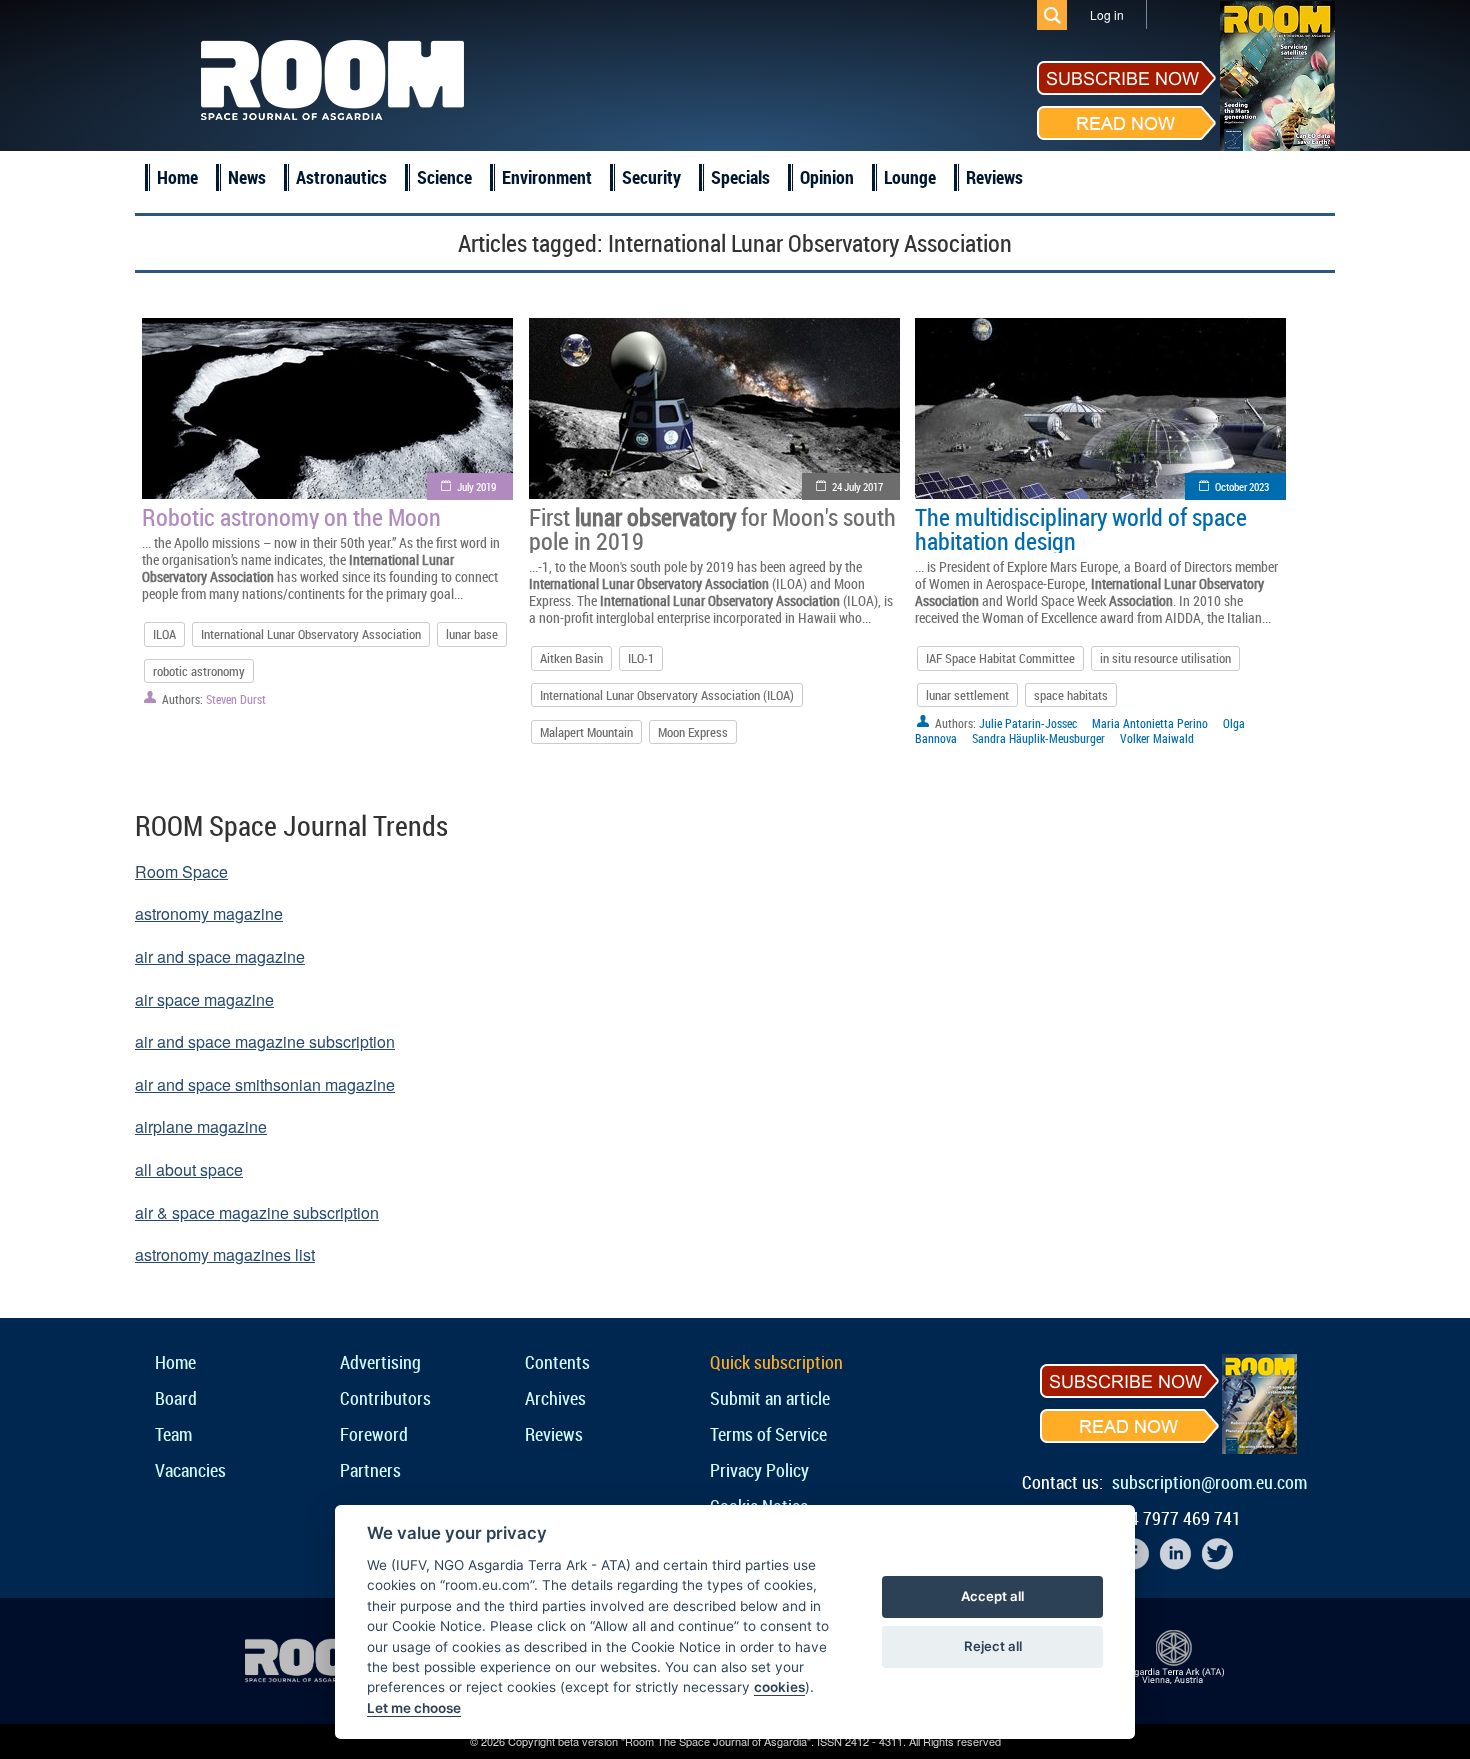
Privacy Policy (759, 1470)
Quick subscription (776, 1362)
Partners (370, 1470)
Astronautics (341, 177)
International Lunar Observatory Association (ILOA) (667, 695)
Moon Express (693, 732)
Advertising (380, 1362)
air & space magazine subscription (257, 1212)
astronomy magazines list (225, 1254)
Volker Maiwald (1157, 738)
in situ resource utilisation (1165, 658)
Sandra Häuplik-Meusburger (1038, 738)
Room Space (181, 871)
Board (176, 1398)
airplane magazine (201, 1126)
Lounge (910, 177)
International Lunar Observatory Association (311, 634)
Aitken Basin (571, 658)
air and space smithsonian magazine (265, 1084)
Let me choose (414, 1708)
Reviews (994, 177)
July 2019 (476, 486)
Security (651, 177)
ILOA (164, 634)
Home (177, 177)
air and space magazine (220, 956)
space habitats (1071, 695)
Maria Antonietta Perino (1150, 723)
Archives (555, 1398)
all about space (189, 1169)
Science (444, 177)
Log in (1107, 14)
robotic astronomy (199, 671)
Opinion (827, 177)
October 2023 (1242, 486)
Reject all (993, 1646)
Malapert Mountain (586, 732)
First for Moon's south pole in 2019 (712, 529)
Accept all (992, 1596)
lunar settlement (967, 695)
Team (173, 1434)
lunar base (472, 634)
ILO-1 (641, 658)
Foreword (374, 1434)
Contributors (385, 1398)
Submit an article (770, 1398)
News (247, 177)
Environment (547, 177)
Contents (557, 1362)
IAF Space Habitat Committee (1000, 658)
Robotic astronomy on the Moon (291, 517)
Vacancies (190, 1470)
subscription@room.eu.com (1209, 1482)
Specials (740, 177)
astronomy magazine (209, 913)
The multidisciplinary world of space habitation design (1081, 529)
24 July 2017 (857, 486)
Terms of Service (768, 1434)
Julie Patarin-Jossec (1028, 723)
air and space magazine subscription (265, 1041)
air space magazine (204, 999)
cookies (779, 1687)
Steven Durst (236, 699)
